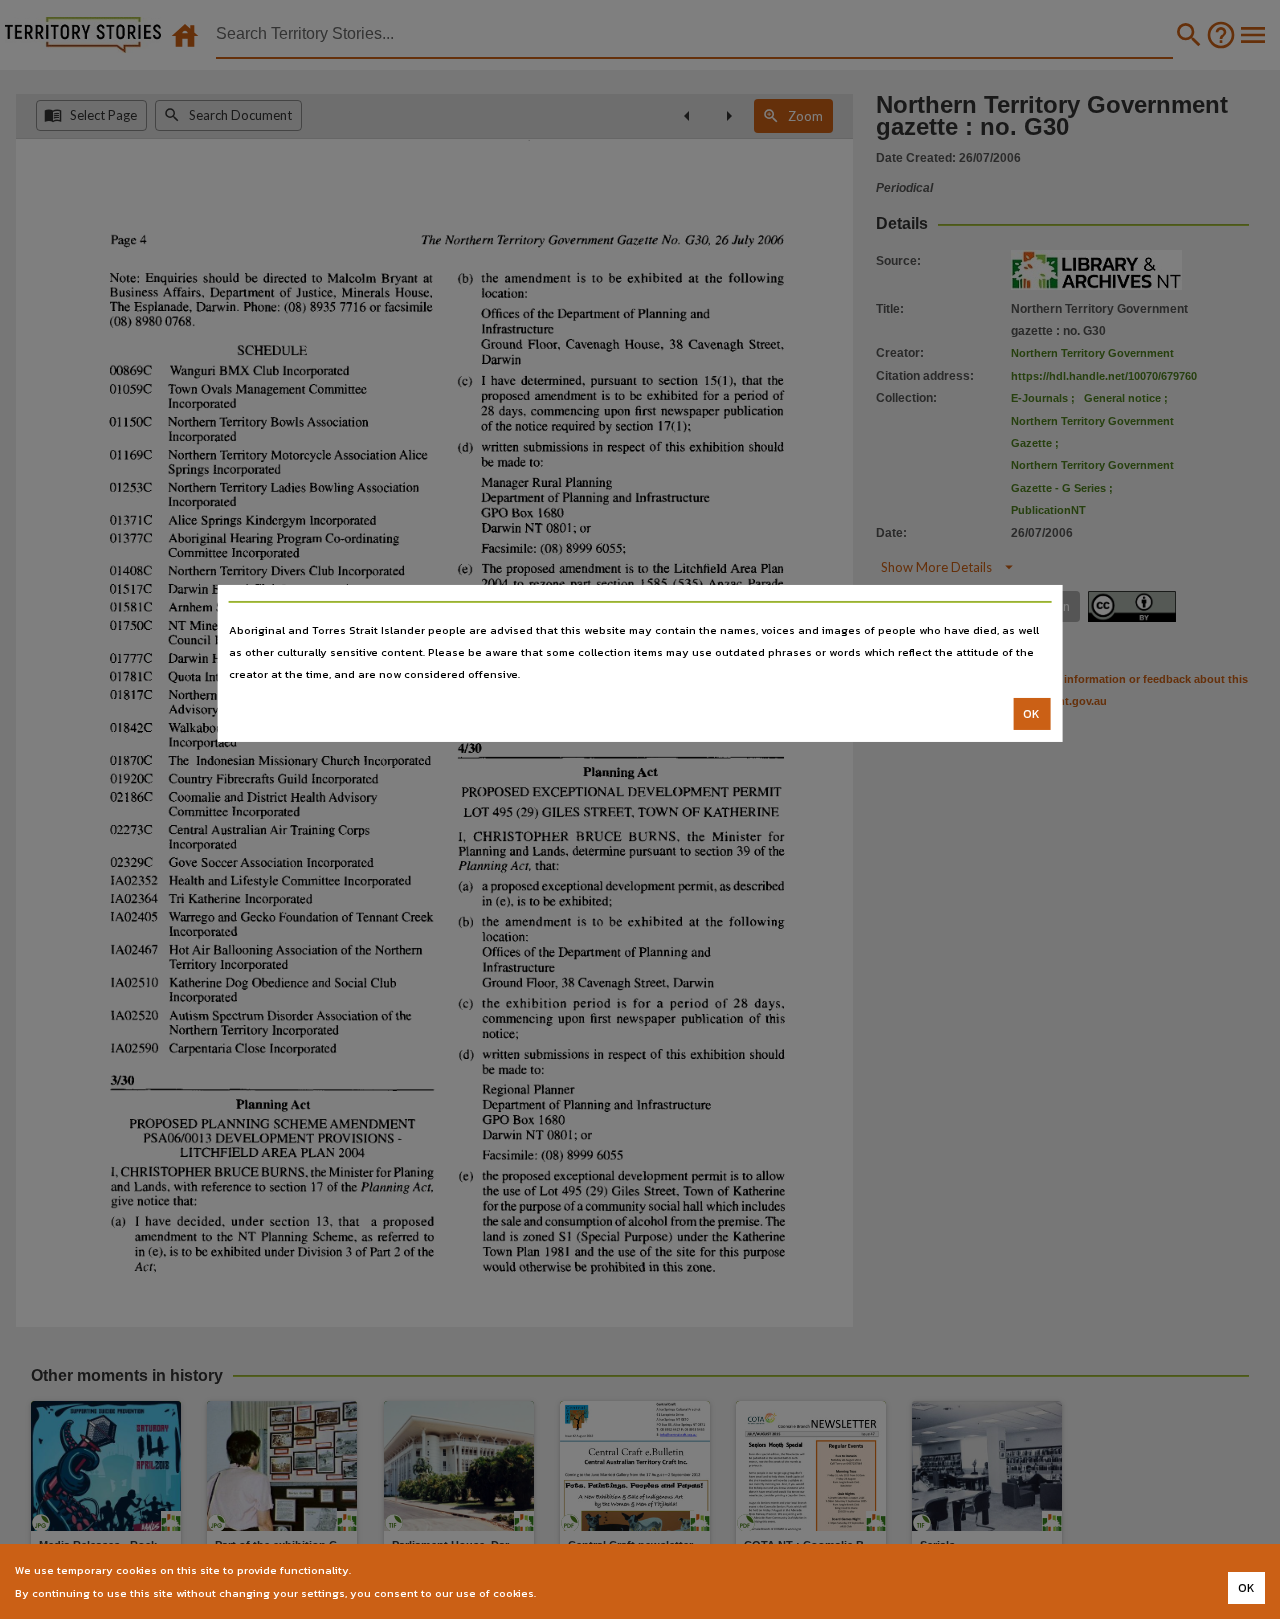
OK (1031, 714)
